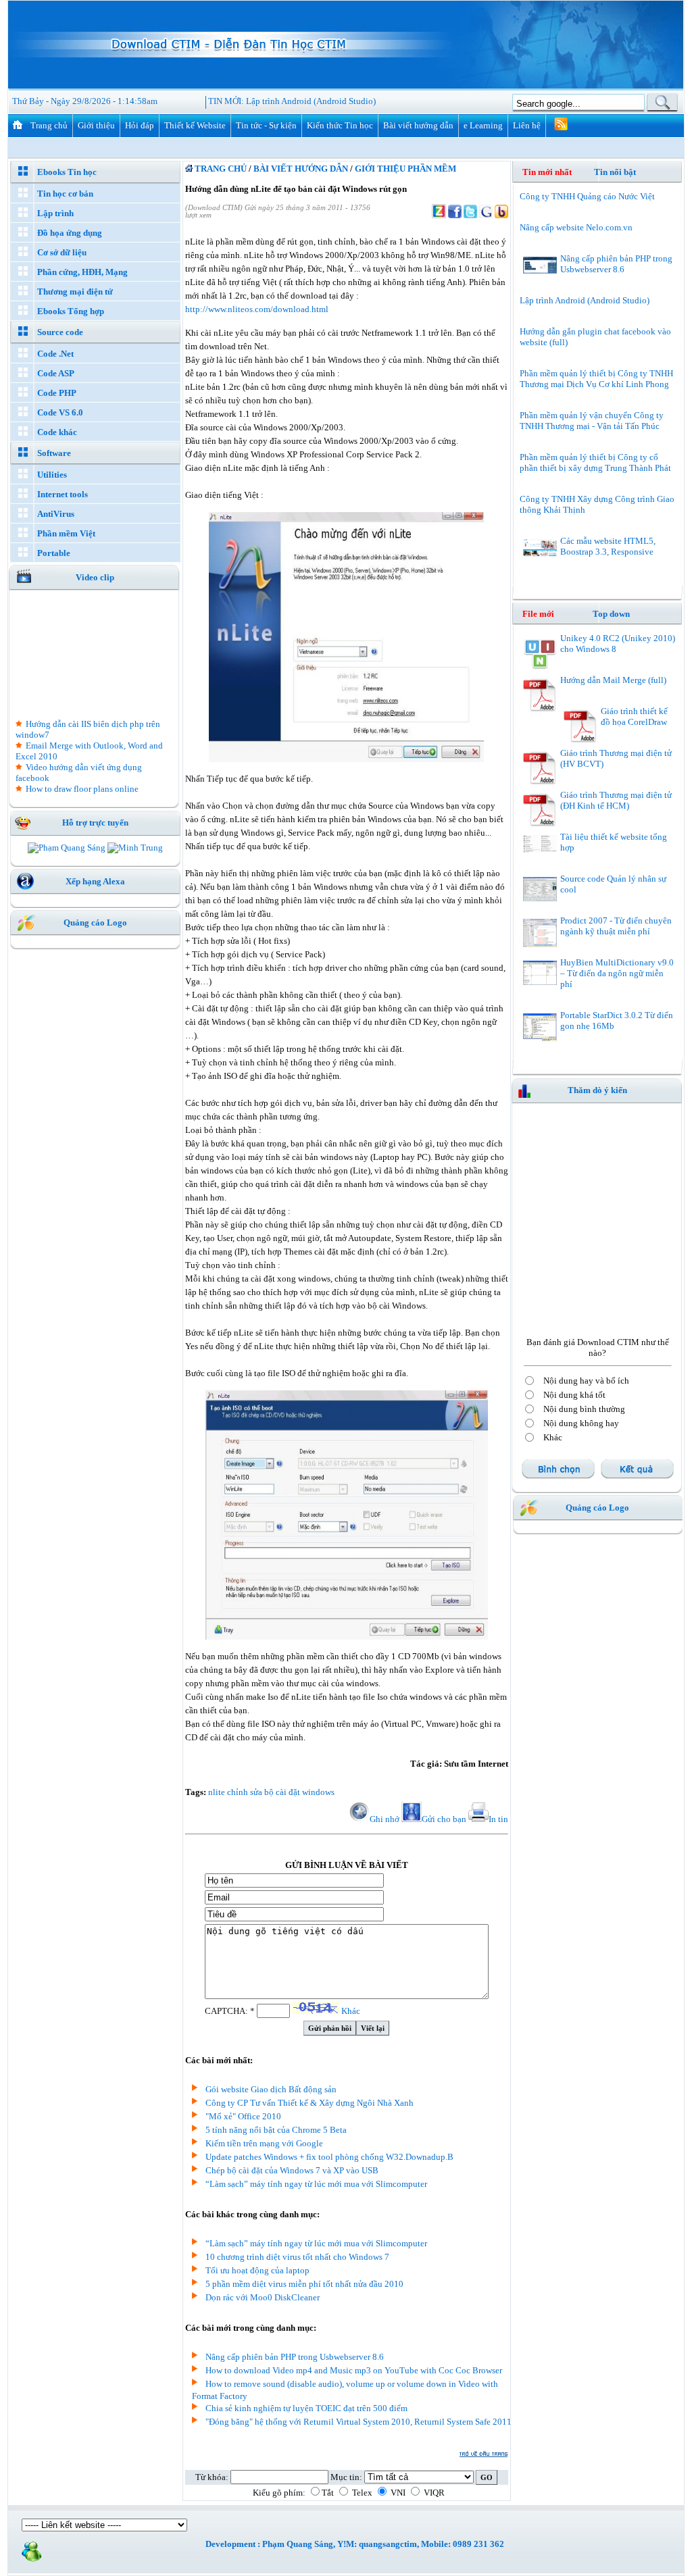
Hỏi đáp (140, 125)
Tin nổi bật (615, 172)
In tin (498, 1819)
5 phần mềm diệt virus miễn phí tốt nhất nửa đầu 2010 (304, 2284)
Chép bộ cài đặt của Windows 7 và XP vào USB (292, 2170)
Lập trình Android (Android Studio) (311, 101)
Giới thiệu (96, 125)
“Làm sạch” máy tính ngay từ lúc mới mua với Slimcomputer (316, 2184)
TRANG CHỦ (220, 169)
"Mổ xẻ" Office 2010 (243, 2116)
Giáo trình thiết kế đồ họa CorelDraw (634, 716)
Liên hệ (527, 125)
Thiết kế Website (195, 125)
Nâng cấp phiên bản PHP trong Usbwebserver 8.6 (295, 2357)
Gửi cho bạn (444, 1819)
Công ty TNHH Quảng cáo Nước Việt (587, 196)
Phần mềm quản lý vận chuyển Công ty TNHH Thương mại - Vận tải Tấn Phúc (592, 421)
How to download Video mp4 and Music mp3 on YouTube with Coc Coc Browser (354, 2370)
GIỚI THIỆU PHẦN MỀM (405, 169)
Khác (351, 2011)
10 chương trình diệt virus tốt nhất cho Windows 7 (297, 2257)
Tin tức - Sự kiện (266, 125)
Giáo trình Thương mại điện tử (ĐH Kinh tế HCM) (616, 800)
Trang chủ (49, 125)
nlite (217, 1792)
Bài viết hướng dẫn (418, 125)
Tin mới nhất (547, 172)
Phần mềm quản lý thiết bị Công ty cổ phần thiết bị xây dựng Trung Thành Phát (595, 462)
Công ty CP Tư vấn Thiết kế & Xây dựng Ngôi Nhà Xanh (310, 2103)
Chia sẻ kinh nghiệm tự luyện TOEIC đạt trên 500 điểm (306, 2408)
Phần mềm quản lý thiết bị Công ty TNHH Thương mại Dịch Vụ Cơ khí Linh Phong (596, 379)
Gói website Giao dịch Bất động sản (271, 2089)
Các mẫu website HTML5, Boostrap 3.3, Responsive (608, 546)
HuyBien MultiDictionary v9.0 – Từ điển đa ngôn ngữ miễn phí (617, 973)
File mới (546, 614)
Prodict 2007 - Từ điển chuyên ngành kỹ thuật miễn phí (616, 926)
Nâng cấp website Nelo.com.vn (576, 227)
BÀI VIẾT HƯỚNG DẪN (301, 169)
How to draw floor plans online (82, 789)
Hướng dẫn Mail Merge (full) (613, 680)
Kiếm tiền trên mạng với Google (264, 2143)
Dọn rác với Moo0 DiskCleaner (263, 2297)
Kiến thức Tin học (340, 125)
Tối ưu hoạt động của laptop (257, 2270)
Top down (611, 614)
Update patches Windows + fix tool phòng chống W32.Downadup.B (329, 2157)
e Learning (483, 125)
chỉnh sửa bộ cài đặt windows (281, 1792)
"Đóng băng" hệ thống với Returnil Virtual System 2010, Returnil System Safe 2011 (359, 2422)
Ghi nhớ (385, 1819)
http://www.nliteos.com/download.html (257, 309)
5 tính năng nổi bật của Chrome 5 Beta (276, 2130)
